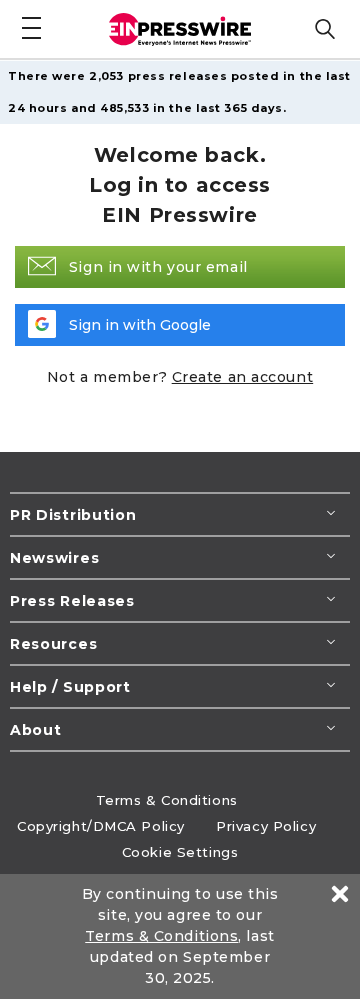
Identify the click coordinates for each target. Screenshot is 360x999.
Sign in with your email (158, 267)
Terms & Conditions (167, 800)
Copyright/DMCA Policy (101, 826)
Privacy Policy (266, 826)
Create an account (243, 377)
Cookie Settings (180, 852)
